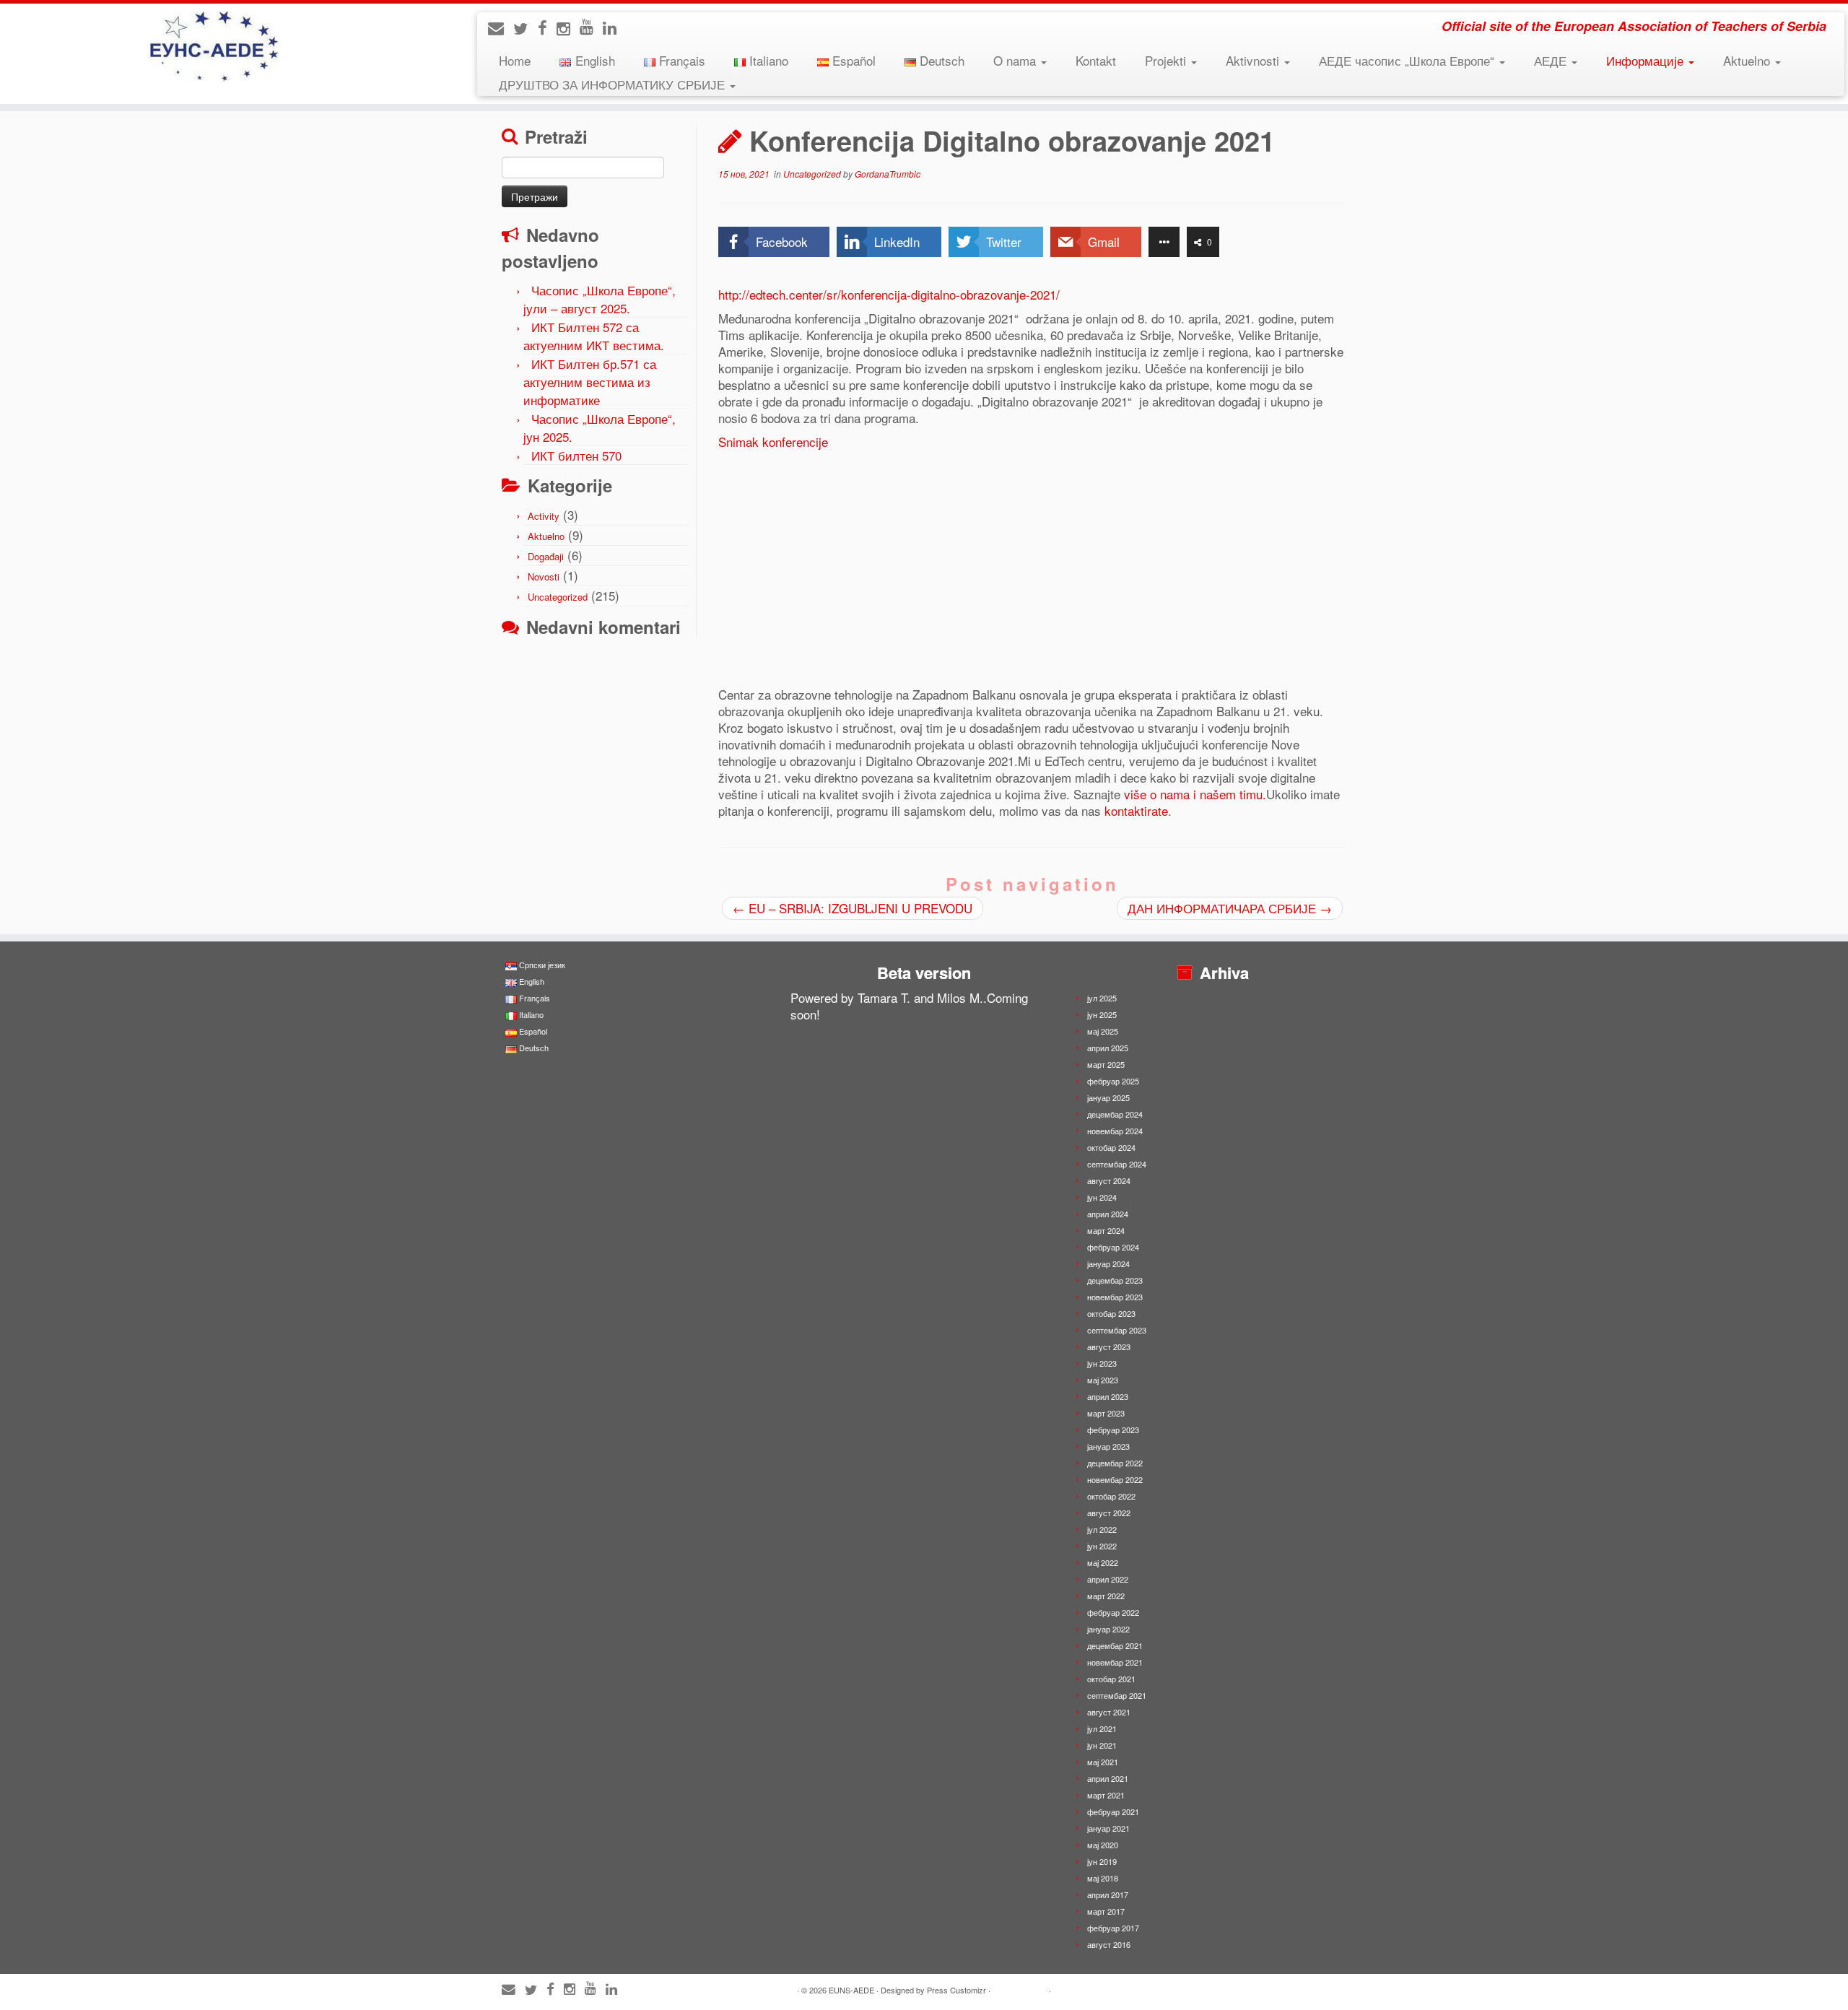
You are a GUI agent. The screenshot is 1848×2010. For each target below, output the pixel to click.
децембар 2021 (1115, 1645)
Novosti (544, 577)
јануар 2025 (1108, 1097)
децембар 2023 (1115, 1280)
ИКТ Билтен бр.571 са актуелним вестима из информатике (590, 382)
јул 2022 (1102, 1529)
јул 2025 (1102, 998)
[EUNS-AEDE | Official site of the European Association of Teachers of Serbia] (213, 47)
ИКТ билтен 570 (576, 455)
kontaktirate (1136, 810)
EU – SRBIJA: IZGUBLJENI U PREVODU (853, 908)
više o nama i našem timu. (1195, 794)
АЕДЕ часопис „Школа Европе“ (1408, 60)
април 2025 (1108, 1048)
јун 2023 (1102, 1363)
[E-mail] (501, 27)
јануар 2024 (1108, 1263)
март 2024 (1106, 1230)
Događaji (546, 556)
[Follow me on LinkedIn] (614, 27)
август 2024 (1109, 1180)
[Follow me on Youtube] (591, 26)
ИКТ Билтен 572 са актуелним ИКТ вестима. (594, 336)
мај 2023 (1103, 1380)
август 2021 (1109, 1712)
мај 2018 (1103, 1878)
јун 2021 (1102, 1745)
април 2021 (1108, 1778)
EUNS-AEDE (851, 1990)
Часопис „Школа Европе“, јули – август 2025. (600, 299)
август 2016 (1109, 1944)
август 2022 (1109, 1513)
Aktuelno (1748, 60)
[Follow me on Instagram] (568, 28)
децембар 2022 (1115, 1463)
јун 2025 (1102, 1014)
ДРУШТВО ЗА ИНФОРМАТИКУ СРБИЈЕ (614, 84)
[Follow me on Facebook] (547, 27)
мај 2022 (1103, 1562)
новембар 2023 (1115, 1297)
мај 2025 (1103, 1031)
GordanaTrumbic (888, 174)
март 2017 (1106, 1911)
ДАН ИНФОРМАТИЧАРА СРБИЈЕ (1230, 908)
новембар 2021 (1115, 1662)
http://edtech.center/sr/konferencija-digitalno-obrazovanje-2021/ (889, 294)
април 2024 (1108, 1214)
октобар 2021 (1111, 1679)
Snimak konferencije (773, 441)
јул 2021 (1102, 1728)
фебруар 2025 (1113, 1081)
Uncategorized (558, 597)
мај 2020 (1103, 1845)
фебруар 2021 (1113, 1811)
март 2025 (1106, 1064)
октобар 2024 (1111, 1147)
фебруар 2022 (1113, 1612)
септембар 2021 (1117, 1695)
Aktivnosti (1254, 60)
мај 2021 (1103, 1762)
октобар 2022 (1111, 1496)
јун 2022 (1102, 1546)
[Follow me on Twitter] (526, 28)
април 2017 (1108, 1894)
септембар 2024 (1117, 1164)
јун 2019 (1102, 1861)
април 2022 (1108, 1579)
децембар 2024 (1115, 1114)
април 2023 (1108, 1396)
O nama (1016, 60)
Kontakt (1096, 60)
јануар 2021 (1108, 1828)
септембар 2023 (1117, 1330)
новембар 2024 (1115, 1131)
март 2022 (1106, 1596)
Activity (544, 516)
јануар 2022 (1108, 1629)
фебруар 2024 (1113, 1247)
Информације (1647, 60)
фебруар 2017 (1113, 1928)
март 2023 (1106, 1413)
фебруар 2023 (1113, 1430)
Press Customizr (956, 1990)
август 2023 (1109, 1346)
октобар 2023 (1111, 1313)
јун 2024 (1102, 1197)
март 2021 (1106, 1795)
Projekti (1167, 60)
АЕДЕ (1552, 60)
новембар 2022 (1115, 1479)
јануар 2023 (1108, 1446)
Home (515, 60)
